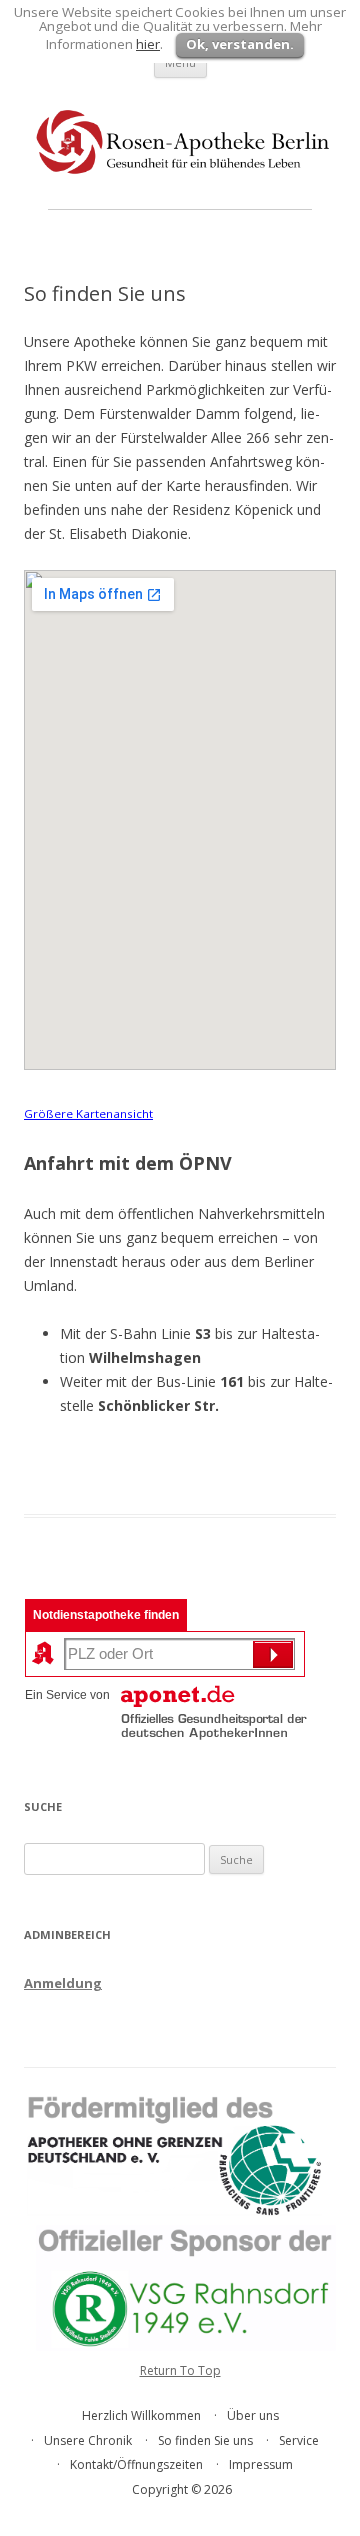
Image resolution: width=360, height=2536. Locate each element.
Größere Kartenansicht (88, 1113)
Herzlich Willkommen (141, 2415)
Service (299, 2440)
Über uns (253, 2415)
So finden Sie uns (205, 2440)
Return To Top (180, 2370)
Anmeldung (63, 1983)
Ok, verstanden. (240, 44)
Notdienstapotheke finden (106, 1615)
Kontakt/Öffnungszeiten (136, 2464)
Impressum (261, 2464)
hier (148, 44)
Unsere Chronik (88, 2440)
